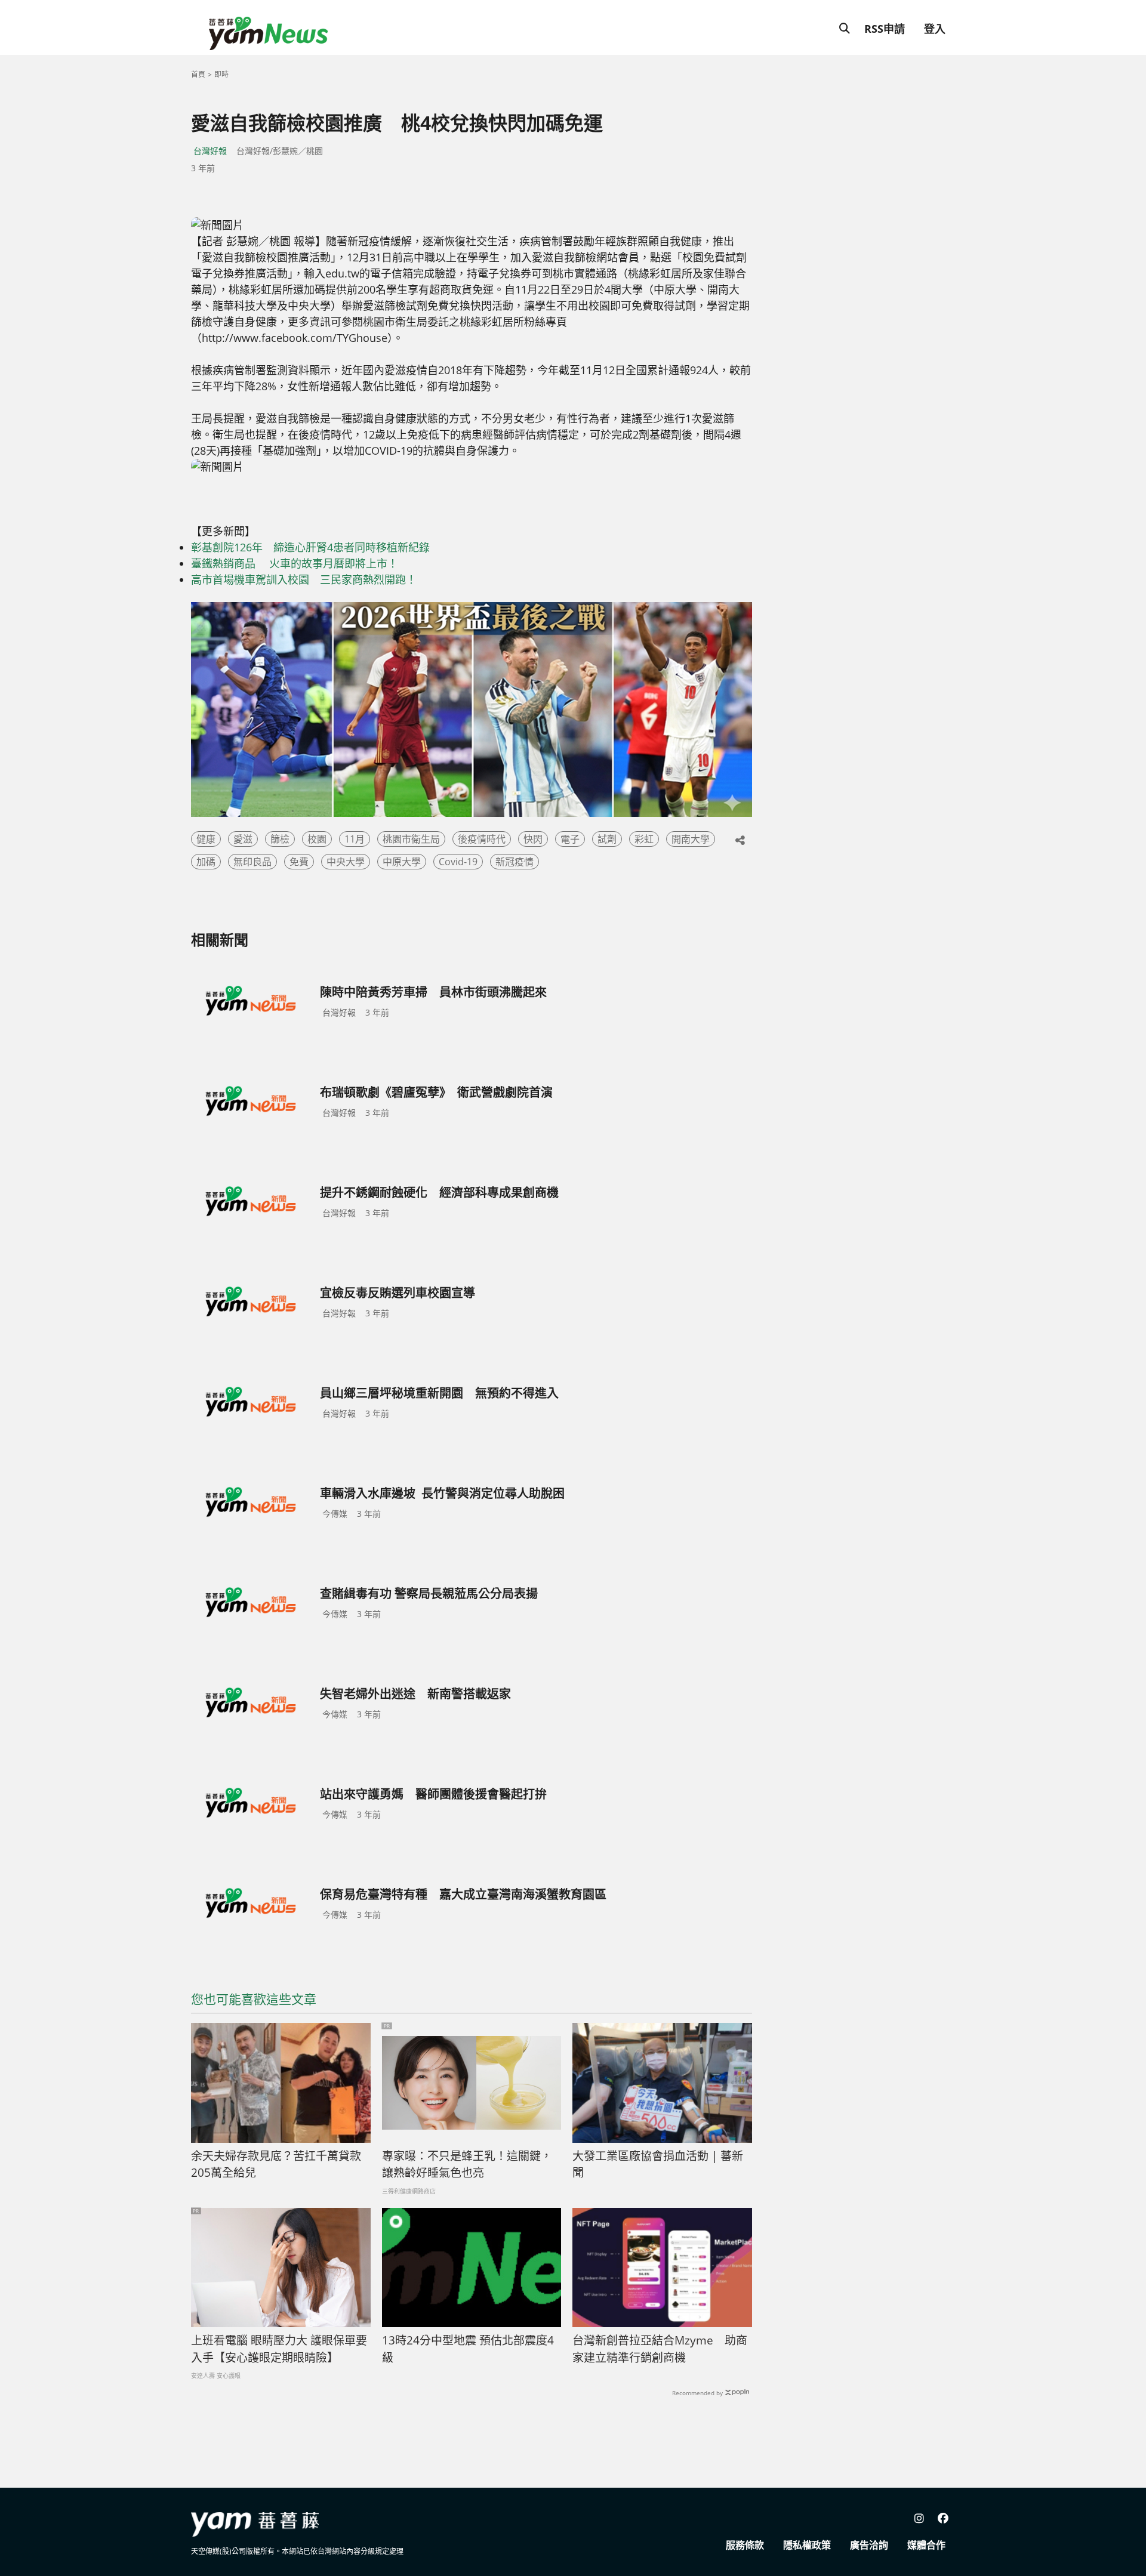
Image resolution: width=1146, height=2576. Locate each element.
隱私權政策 (807, 2545)
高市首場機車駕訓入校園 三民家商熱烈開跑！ (304, 579)
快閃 (533, 839)
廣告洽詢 (869, 2545)
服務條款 (745, 2545)
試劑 (607, 839)
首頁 (198, 74)
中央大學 (346, 862)
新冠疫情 (515, 862)
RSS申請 (885, 29)
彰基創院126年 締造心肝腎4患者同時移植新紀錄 (310, 547)
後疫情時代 (482, 839)
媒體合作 (926, 2545)
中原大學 (402, 862)
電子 (570, 839)
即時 (221, 74)
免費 (299, 862)
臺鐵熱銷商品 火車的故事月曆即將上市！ (295, 563)
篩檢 (280, 839)
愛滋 (243, 839)
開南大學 (691, 839)
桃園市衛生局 (411, 839)
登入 (935, 29)
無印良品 (252, 862)
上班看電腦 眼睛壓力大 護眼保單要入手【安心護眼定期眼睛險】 (279, 2349)
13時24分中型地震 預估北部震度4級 (468, 2349)
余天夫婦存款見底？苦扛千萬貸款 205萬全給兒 (281, 2165)
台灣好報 (210, 151)
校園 (317, 839)
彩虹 (644, 839)
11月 (355, 839)
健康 (206, 839)
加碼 (206, 862)
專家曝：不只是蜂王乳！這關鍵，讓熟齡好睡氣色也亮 (467, 2165)
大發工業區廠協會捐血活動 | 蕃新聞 (658, 2165)
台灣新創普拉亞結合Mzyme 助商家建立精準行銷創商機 (660, 2349)
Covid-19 (458, 862)
